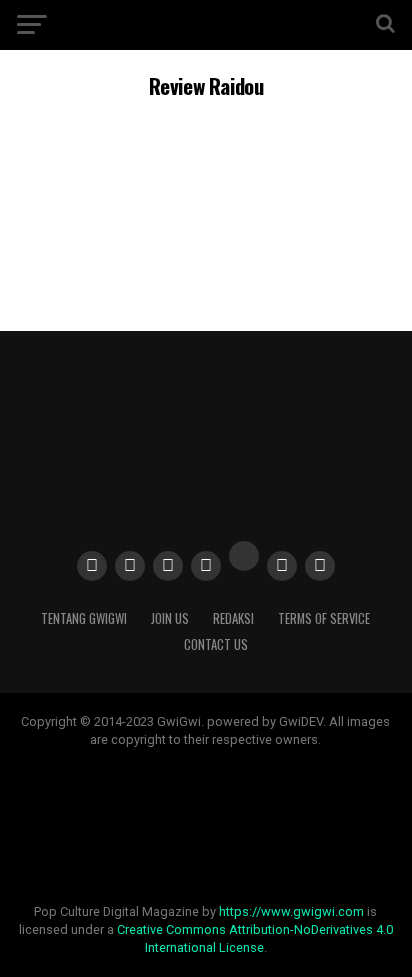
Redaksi (233, 618)
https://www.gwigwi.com (291, 911)
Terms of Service (324, 618)
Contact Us (216, 644)
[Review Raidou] (206, 257)
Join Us (170, 618)
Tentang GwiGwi (84, 618)
